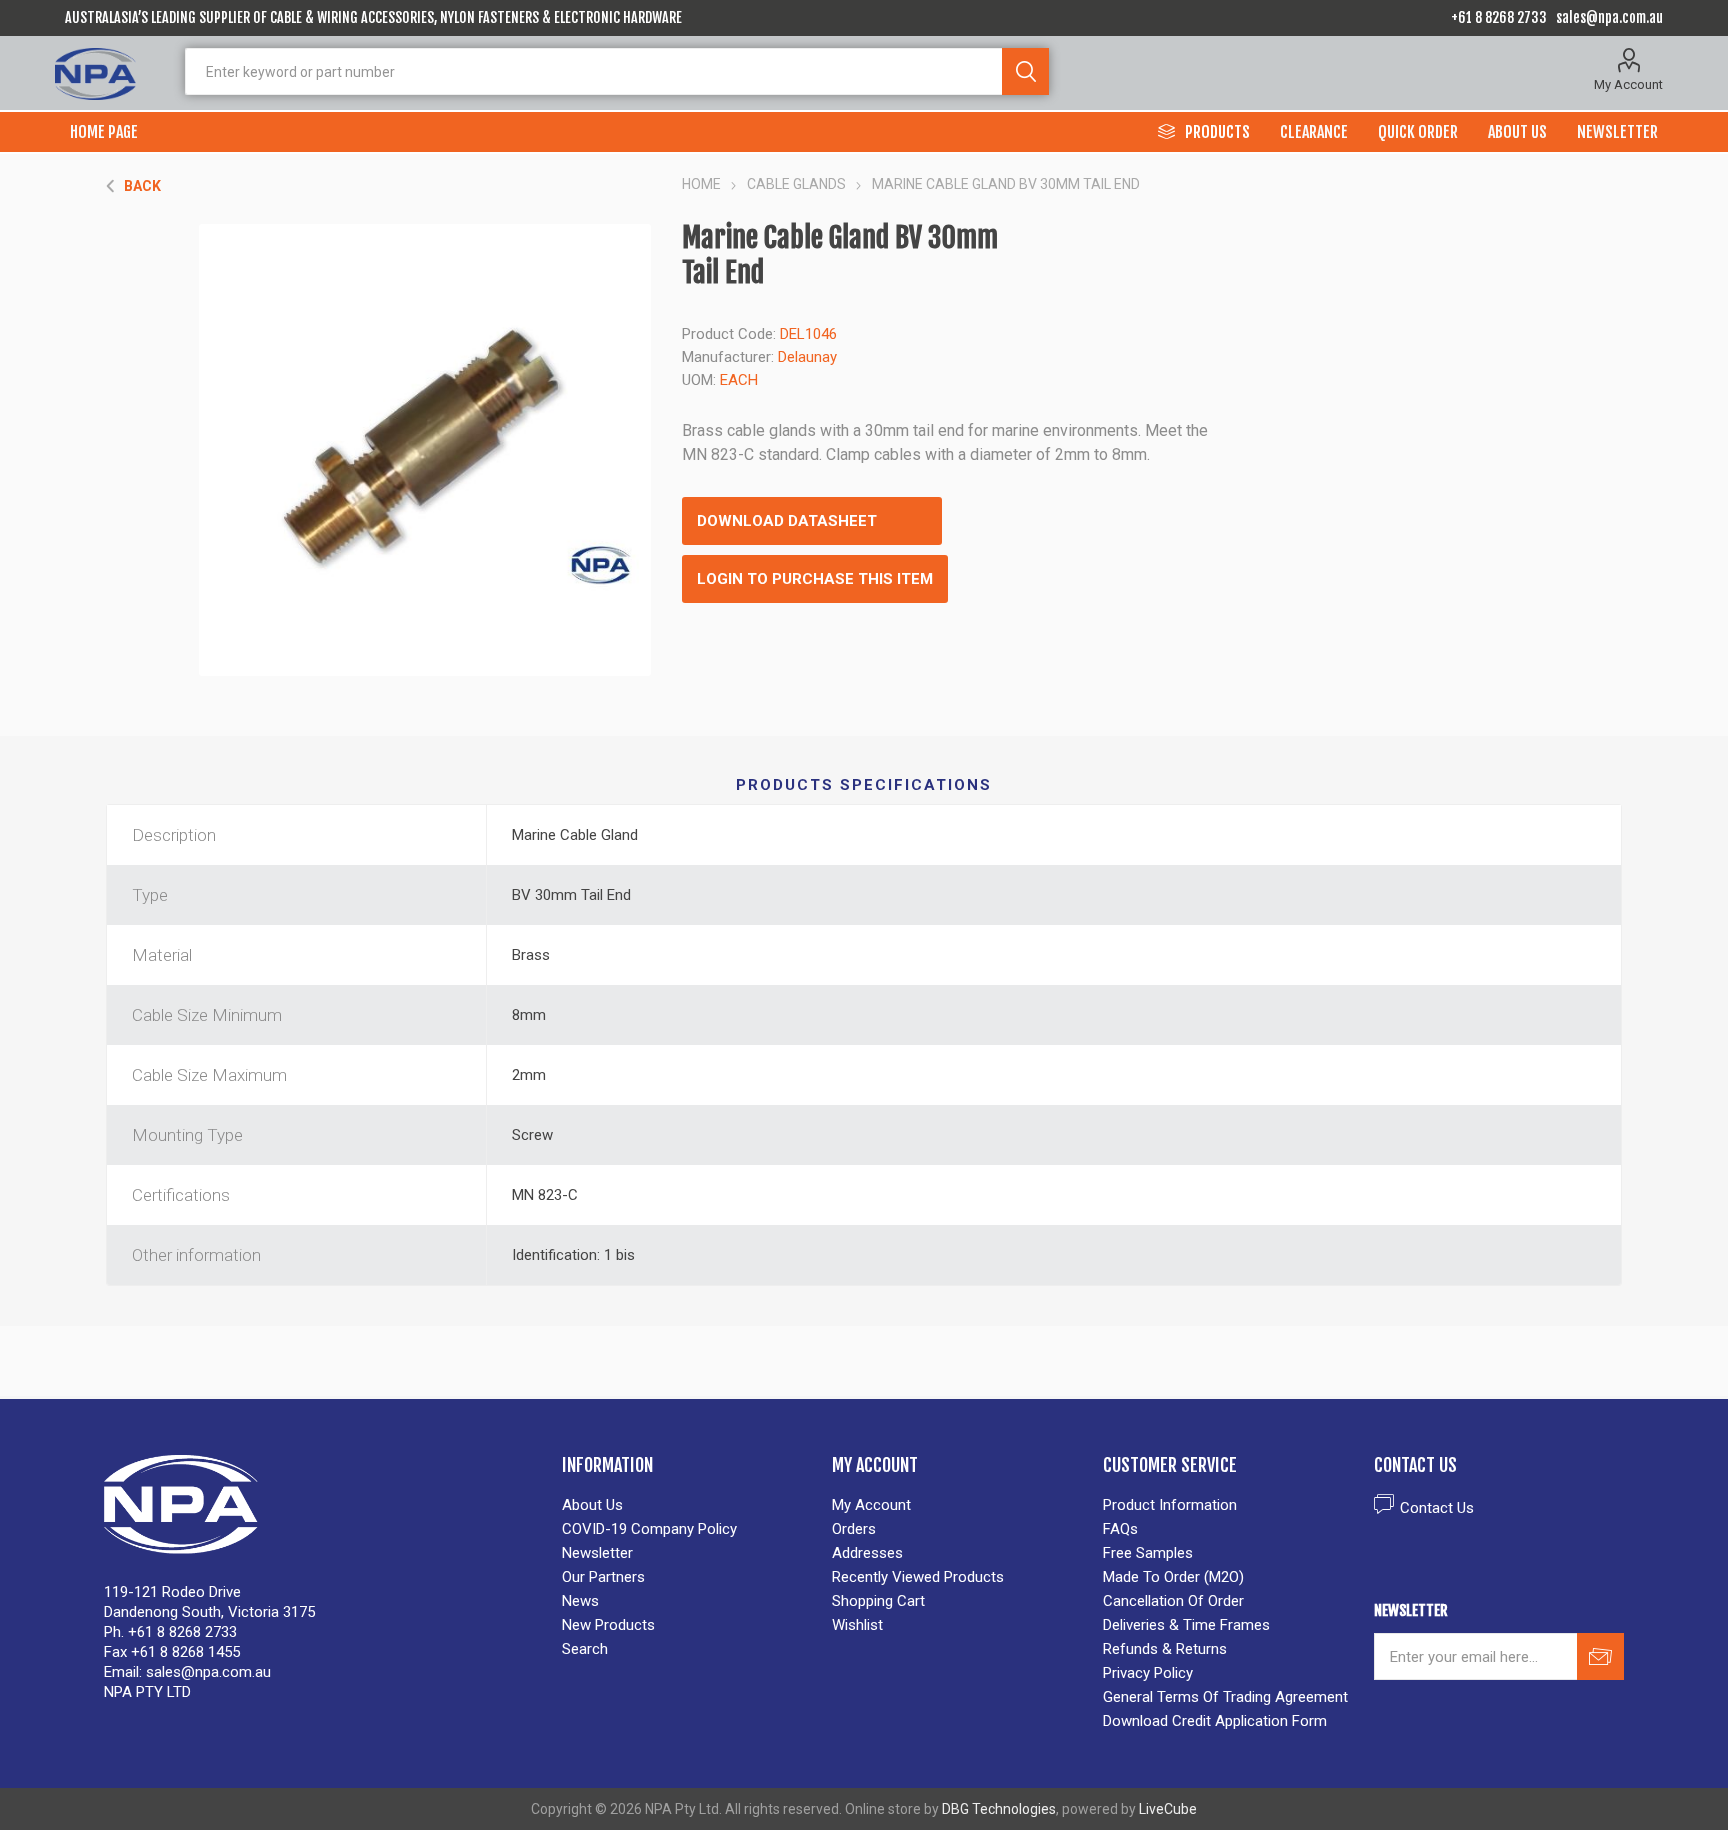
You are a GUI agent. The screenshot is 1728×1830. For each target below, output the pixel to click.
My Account (1628, 84)
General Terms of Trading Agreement (1225, 1697)
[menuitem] (687, 1505)
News (580, 1601)
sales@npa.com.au (1609, 17)
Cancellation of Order (1173, 1601)
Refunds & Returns (1165, 1649)
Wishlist (857, 1625)
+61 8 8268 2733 (1499, 17)
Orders (854, 1529)
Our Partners (603, 1577)
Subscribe (1600, 1656)
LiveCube (1168, 1809)
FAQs (1120, 1529)
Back (142, 186)
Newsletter (597, 1553)
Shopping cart (878, 1601)
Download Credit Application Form (1215, 1721)
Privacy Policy (1148, 1673)
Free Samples (1148, 1553)
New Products (608, 1625)
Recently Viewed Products (918, 1577)
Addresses (867, 1553)
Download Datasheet (787, 521)
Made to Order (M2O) (1173, 1577)
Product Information (1170, 1505)
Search (1025, 71)
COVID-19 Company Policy (649, 1529)
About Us (592, 1505)
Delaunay (807, 357)
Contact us (1437, 1508)
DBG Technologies (999, 1809)
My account (871, 1505)
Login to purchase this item (815, 579)
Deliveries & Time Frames (1186, 1625)
